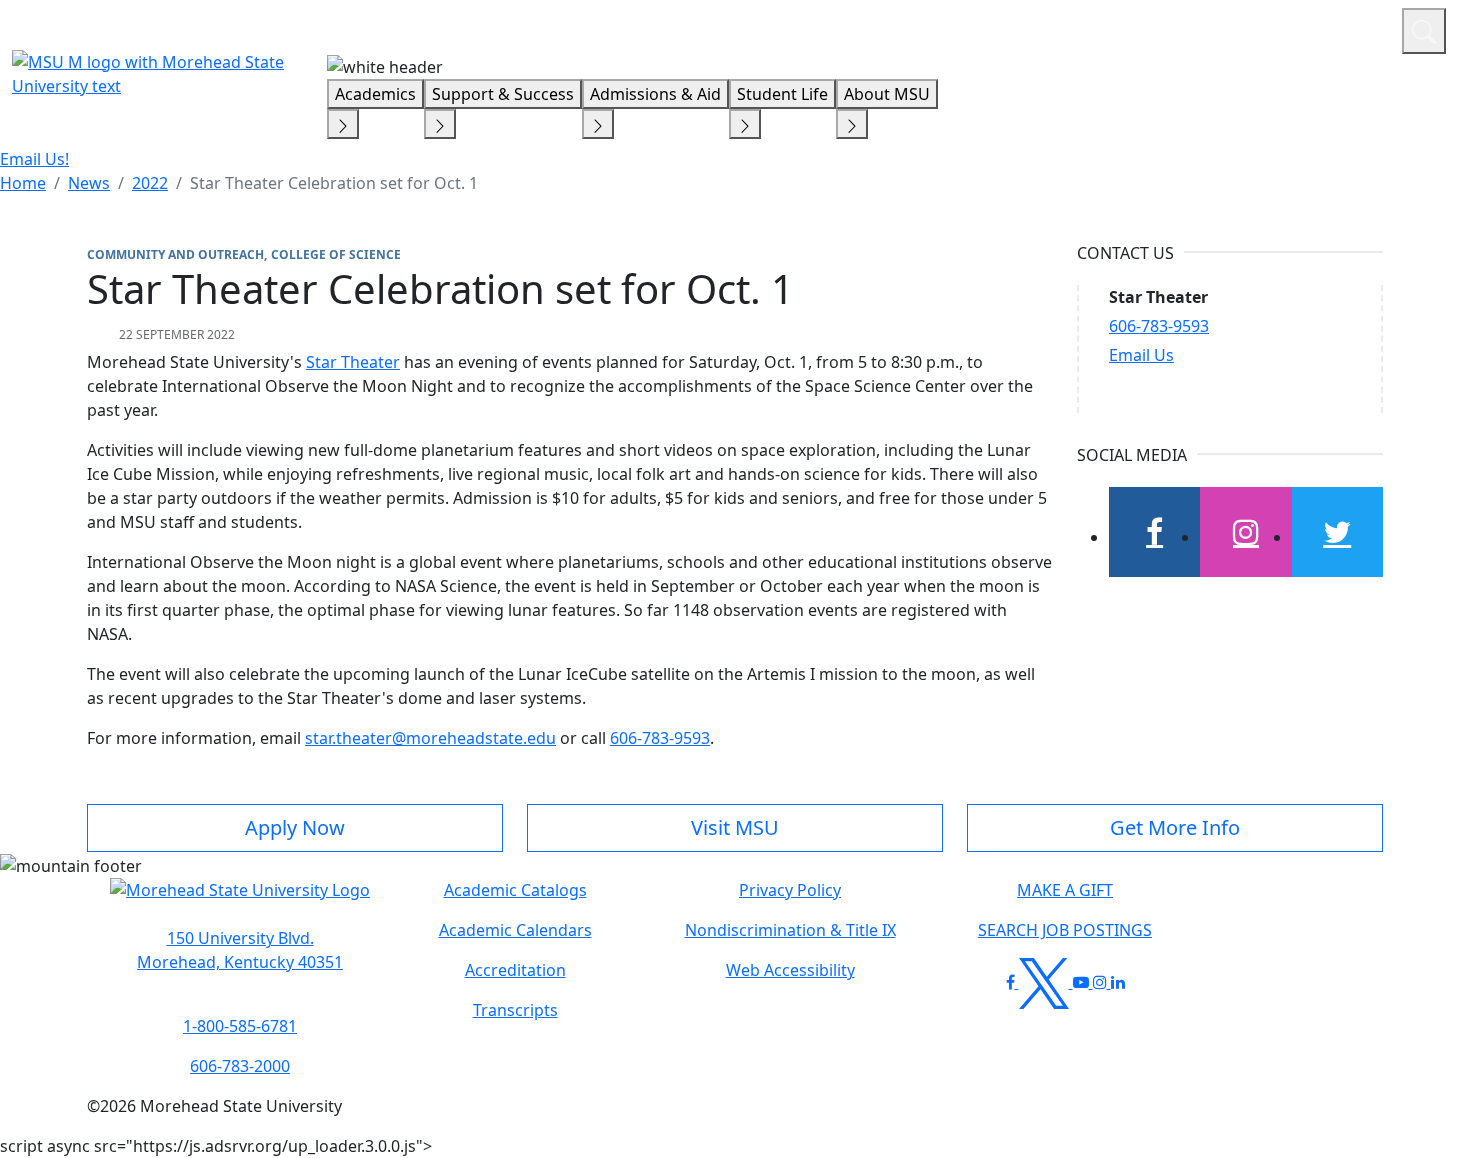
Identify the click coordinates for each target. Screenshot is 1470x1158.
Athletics (1349, 28)
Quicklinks (1126, 28)
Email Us (1141, 355)
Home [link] (23, 183)
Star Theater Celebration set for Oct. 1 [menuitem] (334, 183)
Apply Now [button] (295, 827)
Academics (375, 94)
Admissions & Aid (655, 94)
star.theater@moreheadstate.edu (430, 738)
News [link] (89, 183)
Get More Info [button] (1175, 827)
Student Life (782, 94)
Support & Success (503, 94)
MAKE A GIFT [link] (1065, 890)
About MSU (887, 94)
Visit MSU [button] (735, 827)
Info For (1005, 28)
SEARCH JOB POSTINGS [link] (1065, 930)
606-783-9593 (660, 738)
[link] (240, 950)
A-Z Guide (1252, 28)
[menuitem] (23, 183)
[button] (240, 900)
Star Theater (353, 362)
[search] (1424, 31)
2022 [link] (150, 183)
